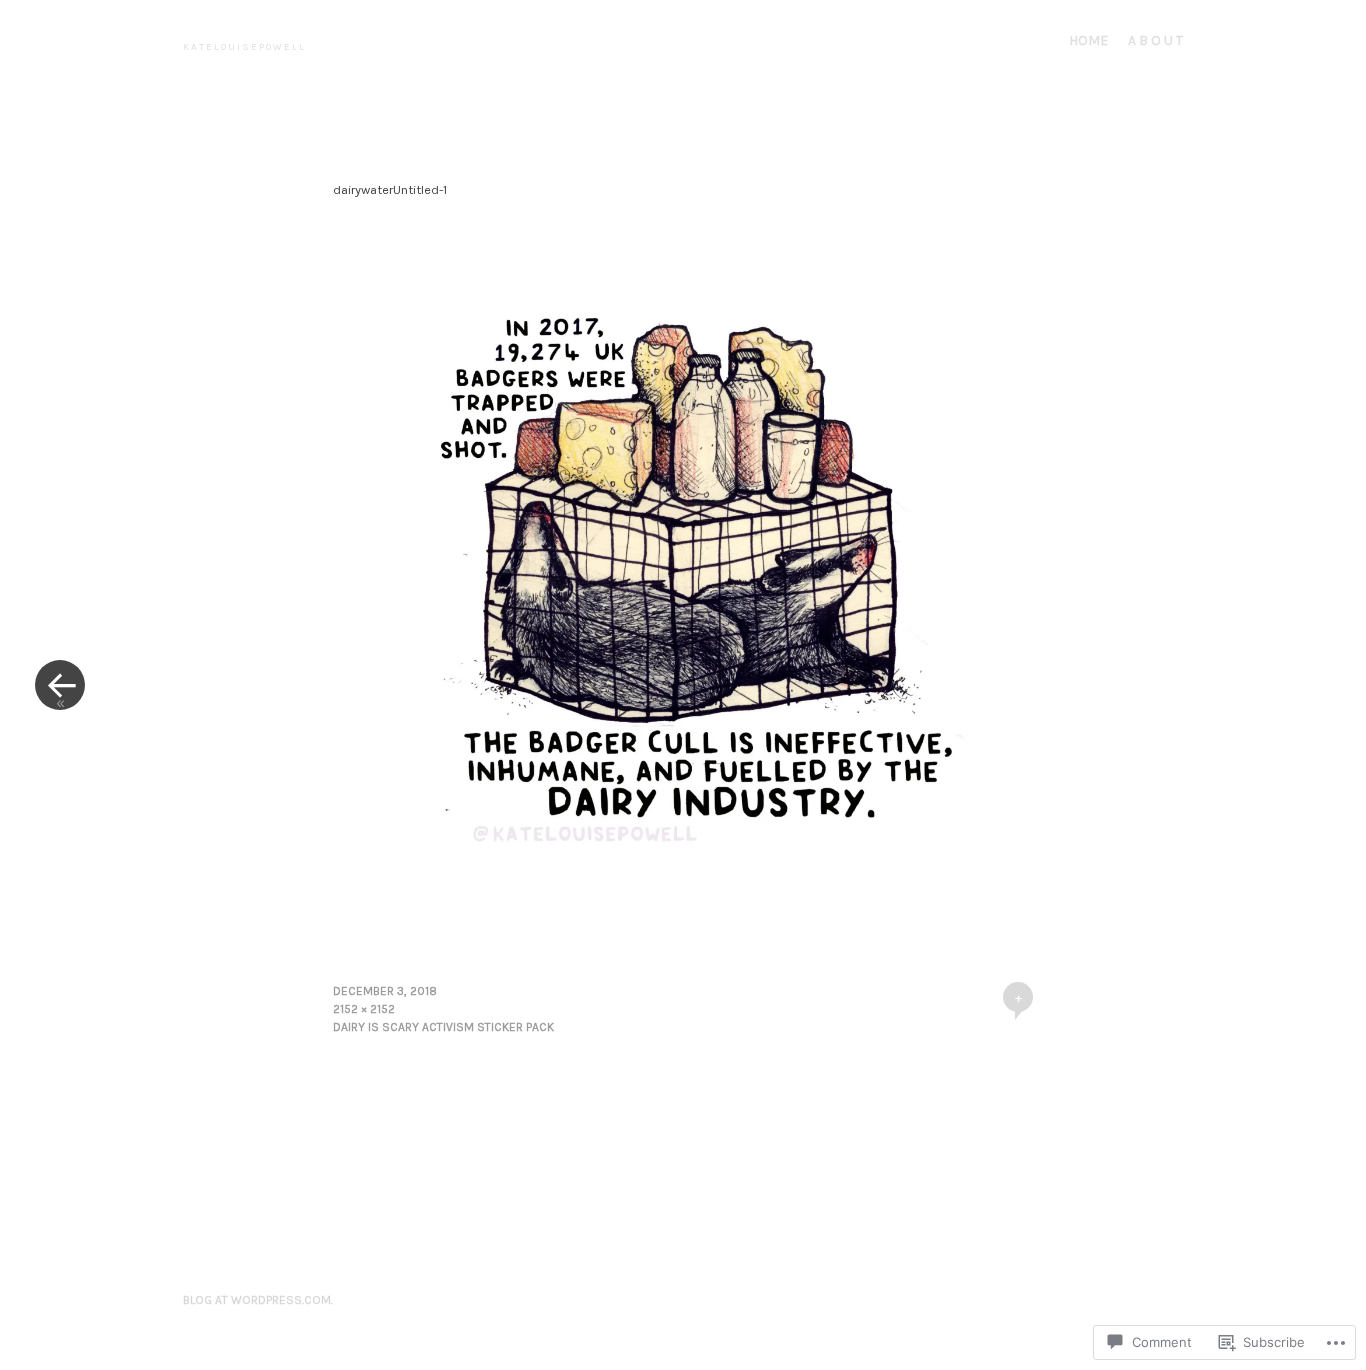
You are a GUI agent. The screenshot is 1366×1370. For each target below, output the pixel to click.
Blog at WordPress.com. (258, 1300)
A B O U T (1155, 40)
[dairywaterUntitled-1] (683, 918)
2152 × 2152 (364, 1009)
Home (1088, 40)
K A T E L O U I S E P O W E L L (243, 46)
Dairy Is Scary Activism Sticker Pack (443, 1027)
